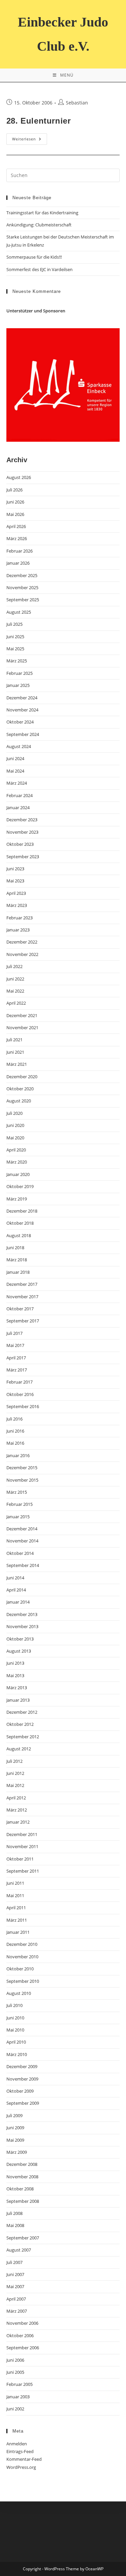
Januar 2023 (18, 930)
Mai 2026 (15, 514)
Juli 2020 (14, 1113)
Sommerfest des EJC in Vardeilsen (39, 269)
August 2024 (19, 746)
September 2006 (23, 2348)
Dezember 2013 (22, 1614)
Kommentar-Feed (24, 2459)
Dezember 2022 (22, 942)
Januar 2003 (18, 2397)
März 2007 (17, 2311)
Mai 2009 (15, 2140)
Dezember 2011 (22, 1834)
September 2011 (23, 1871)
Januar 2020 (18, 1174)
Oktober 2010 (20, 1969)
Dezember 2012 (22, 1712)
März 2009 (17, 2152)
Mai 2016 (15, 1443)
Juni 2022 (15, 979)
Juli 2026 (14, 490)
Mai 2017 (15, 1345)
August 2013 (19, 1651)
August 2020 (19, 1101)
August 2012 (19, 1749)
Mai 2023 (15, 881)
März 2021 (17, 1064)
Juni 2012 (15, 1773)
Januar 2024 (18, 807)
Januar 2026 (18, 563)
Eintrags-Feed (20, 2451)
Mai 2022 (15, 991)
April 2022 (16, 1003)
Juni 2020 (15, 1125)
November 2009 (22, 2079)
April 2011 (16, 1908)
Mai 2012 (15, 1785)
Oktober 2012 (20, 1724)
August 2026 (19, 477)
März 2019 (17, 1199)
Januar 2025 (18, 685)
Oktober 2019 (20, 1186)
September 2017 (23, 1321)
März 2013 (17, 1688)
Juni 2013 (15, 1663)
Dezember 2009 (22, 2066)
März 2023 (17, 905)
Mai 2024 (15, 771)
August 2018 (19, 1235)
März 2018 (17, 1260)
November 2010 (22, 1957)
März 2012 (17, 1810)
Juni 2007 (15, 2274)
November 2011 (22, 1846)
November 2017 (22, 1297)
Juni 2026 (15, 502)
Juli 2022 (14, 966)
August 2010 (19, 1993)
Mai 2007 (15, 2286)
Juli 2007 (14, 2262)
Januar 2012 (18, 1822)
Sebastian (77, 103)
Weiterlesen (30, 140)
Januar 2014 (18, 1602)
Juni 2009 (15, 2128)
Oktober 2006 (20, 2335)
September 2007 (23, 2238)
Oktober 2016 (20, 1394)
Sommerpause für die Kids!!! (34, 257)
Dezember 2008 (22, 2164)
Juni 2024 (15, 758)
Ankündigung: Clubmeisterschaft (39, 225)
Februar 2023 (19, 918)
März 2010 (17, 2054)
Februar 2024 (19, 795)
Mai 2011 (15, 1895)
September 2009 (23, 2103)
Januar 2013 (18, 1700)
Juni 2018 (15, 1248)
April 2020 (16, 1150)
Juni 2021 (15, 1052)
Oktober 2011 (20, 1859)
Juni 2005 (15, 2372)
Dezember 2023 (22, 820)
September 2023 (23, 857)
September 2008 (23, 2201)
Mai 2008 (15, 2225)
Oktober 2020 (20, 1089)
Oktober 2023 (20, 844)
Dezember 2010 (22, 1944)
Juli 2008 (14, 2213)
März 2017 (17, 1370)
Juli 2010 (14, 2005)
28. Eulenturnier (39, 121)
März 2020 (17, 1162)
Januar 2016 (18, 1455)
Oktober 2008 (20, 2189)
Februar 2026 (19, 551)
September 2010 (23, 1981)
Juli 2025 (14, 624)
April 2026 (16, 526)
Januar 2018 (18, 1272)
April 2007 (16, 2299)
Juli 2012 (14, 1761)
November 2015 (22, 1480)
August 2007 (19, 2250)
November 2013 (22, 1626)
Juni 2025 (15, 637)
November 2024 (22, 710)
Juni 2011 (15, 1883)
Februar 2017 (19, 1382)
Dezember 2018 (22, 1211)
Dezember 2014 (22, 1529)
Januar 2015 (18, 1517)
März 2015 (17, 1492)
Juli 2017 (14, 1333)
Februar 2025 (19, 673)
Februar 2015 (19, 1504)
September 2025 (23, 600)
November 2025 (22, 587)
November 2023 (22, 832)
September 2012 (23, 1737)
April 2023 (16, 893)
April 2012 (16, 1798)
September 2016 (23, 1406)
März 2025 (17, 661)
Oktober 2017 (20, 1309)
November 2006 (22, 2323)
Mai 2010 (15, 2030)
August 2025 (19, 612)
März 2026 (17, 538)
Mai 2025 (15, 649)
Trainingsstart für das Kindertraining (42, 213)
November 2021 (22, 1028)
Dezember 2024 (22, 698)
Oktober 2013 (20, 1639)
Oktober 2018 (20, 1223)
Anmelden (17, 2444)
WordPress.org (21, 2467)
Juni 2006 (15, 2360)
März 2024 (17, 783)
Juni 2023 (15, 869)
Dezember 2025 (22, 575)
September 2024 (23, 734)
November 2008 (22, 2177)
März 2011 (17, 1920)
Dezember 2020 (22, 1077)
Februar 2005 (19, 2384)
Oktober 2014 (20, 1553)
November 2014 (22, 1541)
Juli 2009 (14, 2115)
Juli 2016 (14, 1419)
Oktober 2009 (20, 2091)
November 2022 (22, 954)
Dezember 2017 (22, 1284)
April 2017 (16, 1358)
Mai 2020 (15, 1138)
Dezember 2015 (22, 1468)
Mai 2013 (15, 1675)
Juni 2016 (15, 1431)
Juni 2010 (15, 2018)
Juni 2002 (15, 2409)
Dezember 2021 (22, 1015)
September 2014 (23, 1565)
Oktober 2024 (20, 722)
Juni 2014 (15, 1578)
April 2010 (16, 2042)
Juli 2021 (14, 1040)
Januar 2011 (18, 1932)
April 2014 (16, 1590)
